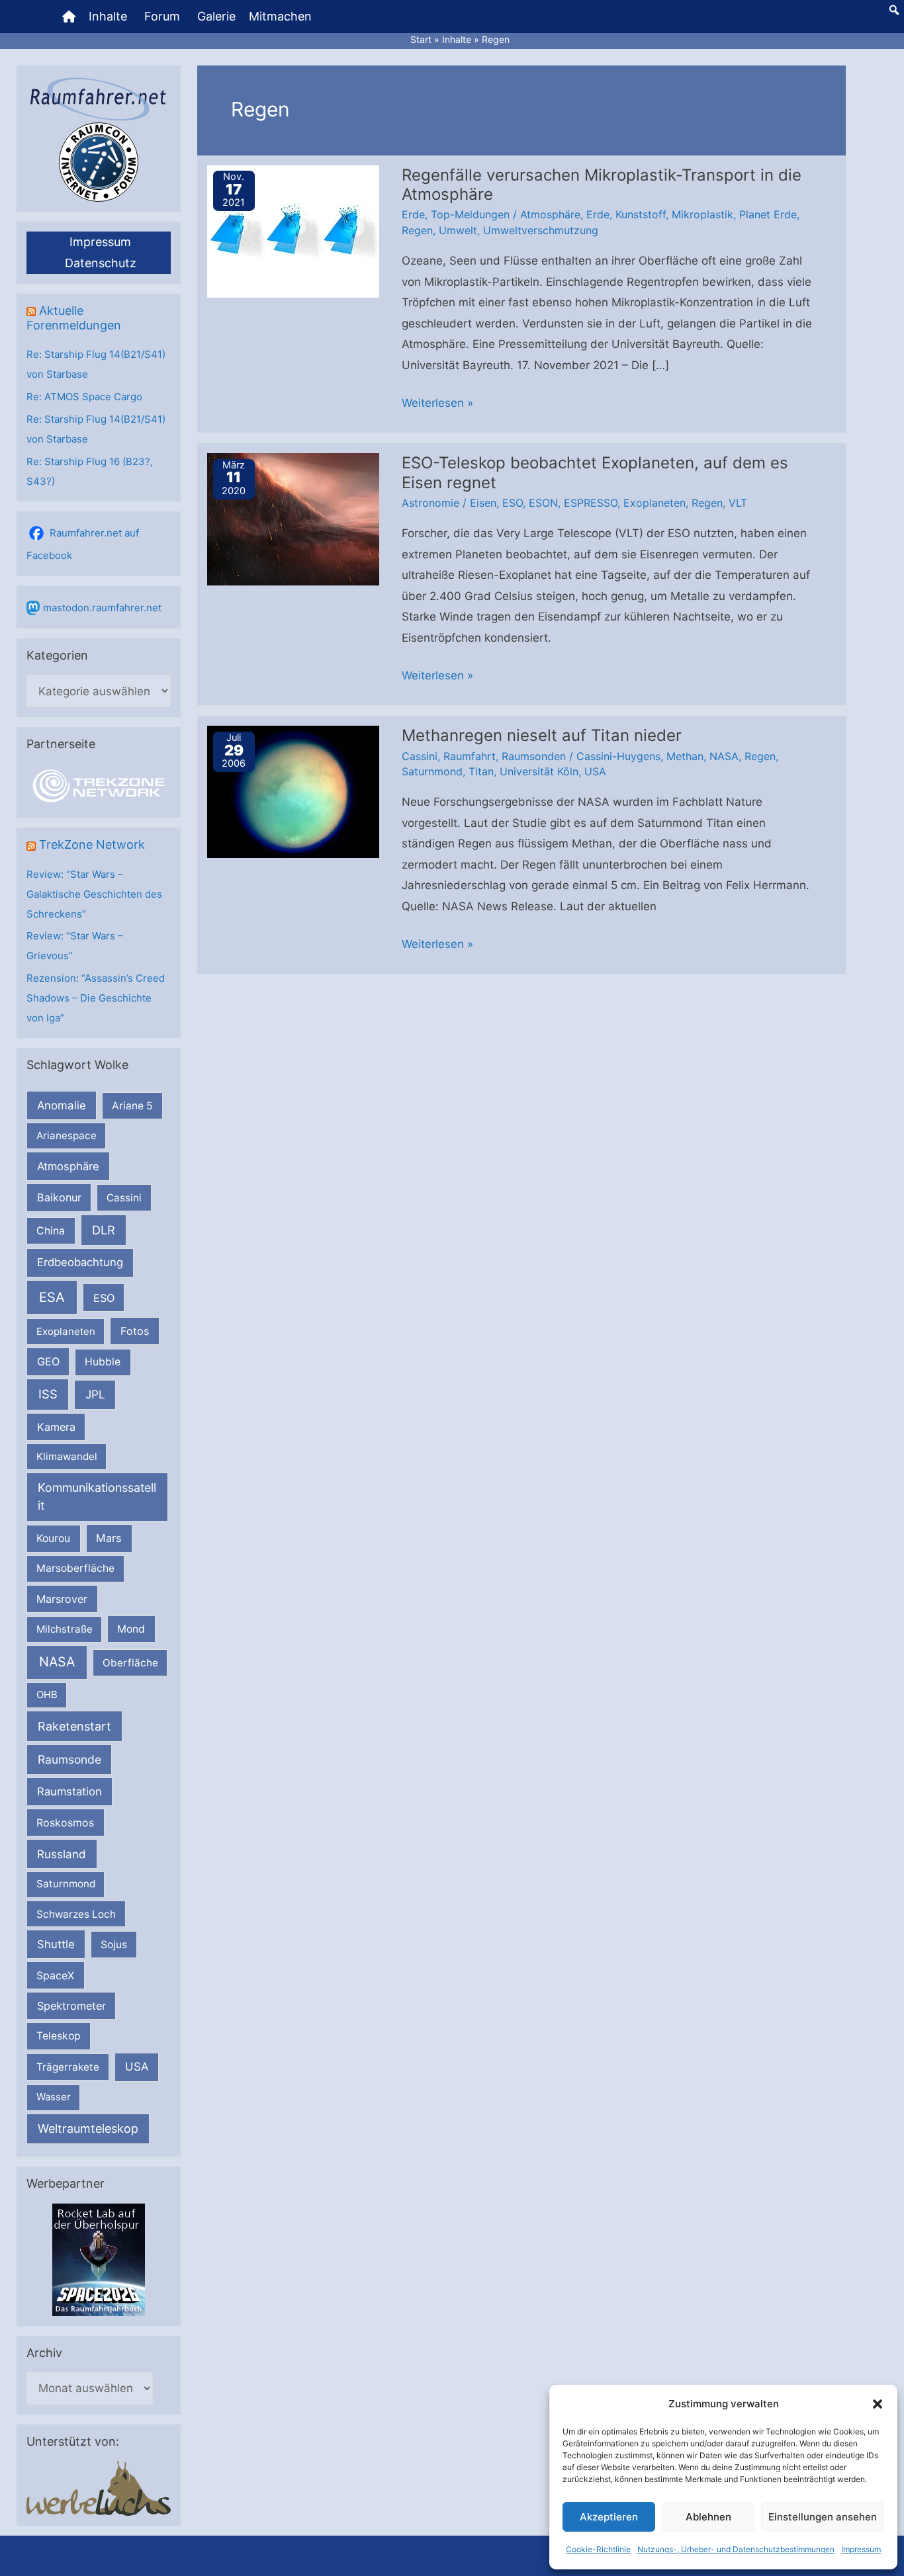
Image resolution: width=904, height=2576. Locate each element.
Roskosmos (65, 1823)
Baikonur (59, 1197)
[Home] (69, 17)
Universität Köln (539, 771)
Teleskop (59, 2036)
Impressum (861, 2549)
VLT (738, 503)
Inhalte (108, 16)
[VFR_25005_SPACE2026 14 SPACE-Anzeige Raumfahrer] (99, 2259)
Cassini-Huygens (618, 756)
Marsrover (62, 1599)
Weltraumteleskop (88, 2128)
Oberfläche (130, 1663)
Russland (62, 1854)
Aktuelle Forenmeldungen (74, 318)
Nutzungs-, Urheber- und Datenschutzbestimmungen (736, 2549)
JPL (95, 1394)
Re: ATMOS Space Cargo (84, 397)
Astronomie (430, 503)
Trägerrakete (68, 2067)
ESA (52, 1297)
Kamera (56, 1427)
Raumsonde (69, 1759)
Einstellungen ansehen (823, 2517)
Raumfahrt (470, 756)
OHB (47, 1695)
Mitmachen (280, 16)
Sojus (114, 1945)
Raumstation (69, 1791)
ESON (543, 503)
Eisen (483, 503)
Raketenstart (74, 1726)
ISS (48, 1394)
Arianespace (67, 1136)
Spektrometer (71, 2006)
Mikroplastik (702, 214)
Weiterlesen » (437, 405)
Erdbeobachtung (80, 1262)
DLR (104, 1230)
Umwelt (458, 230)
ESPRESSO (591, 503)
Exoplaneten (66, 1331)
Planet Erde (768, 214)
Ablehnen (708, 2517)
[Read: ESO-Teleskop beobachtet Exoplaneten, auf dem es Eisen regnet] (293, 519)
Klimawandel (67, 1456)
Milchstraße (65, 1629)
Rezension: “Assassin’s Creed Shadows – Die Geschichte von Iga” (96, 998)
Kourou (53, 1538)
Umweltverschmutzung (541, 230)
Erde (413, 214)
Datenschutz (101, 263)
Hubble (103, 1362)
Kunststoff (641, 214)
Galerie (216, 16)
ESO (104, 1298)
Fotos (135, 1331)
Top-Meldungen (470, 214)
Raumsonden (534, 756)
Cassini (124, 1198)
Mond (131, 1629)
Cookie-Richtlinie (598, 2549)
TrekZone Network (92, 844)
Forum (162, 16)
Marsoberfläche (75, 1568)
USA (137, 2067)
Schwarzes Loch (76, 1914)
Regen (417, 230)
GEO (48, 1361)
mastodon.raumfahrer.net (102, 608)
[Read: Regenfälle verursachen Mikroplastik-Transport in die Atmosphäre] (293, 230)
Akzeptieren (609, 2517)
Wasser (54, 2097)
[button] (878, 2404)
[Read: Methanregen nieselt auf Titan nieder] (293, 791)
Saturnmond (66, 1884)
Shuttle (56, 1944)
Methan (685, 756)
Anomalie (62, 1105)
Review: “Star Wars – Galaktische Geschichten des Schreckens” (94, 894)
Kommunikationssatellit (97, 1496)
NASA (57, 1662)
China (51, 1231)
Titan (481, 771)
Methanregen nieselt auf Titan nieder (542, 735)
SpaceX (55, 1975)
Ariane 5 (132, 1106)
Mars (109, 1538)
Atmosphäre (68, 1166)
